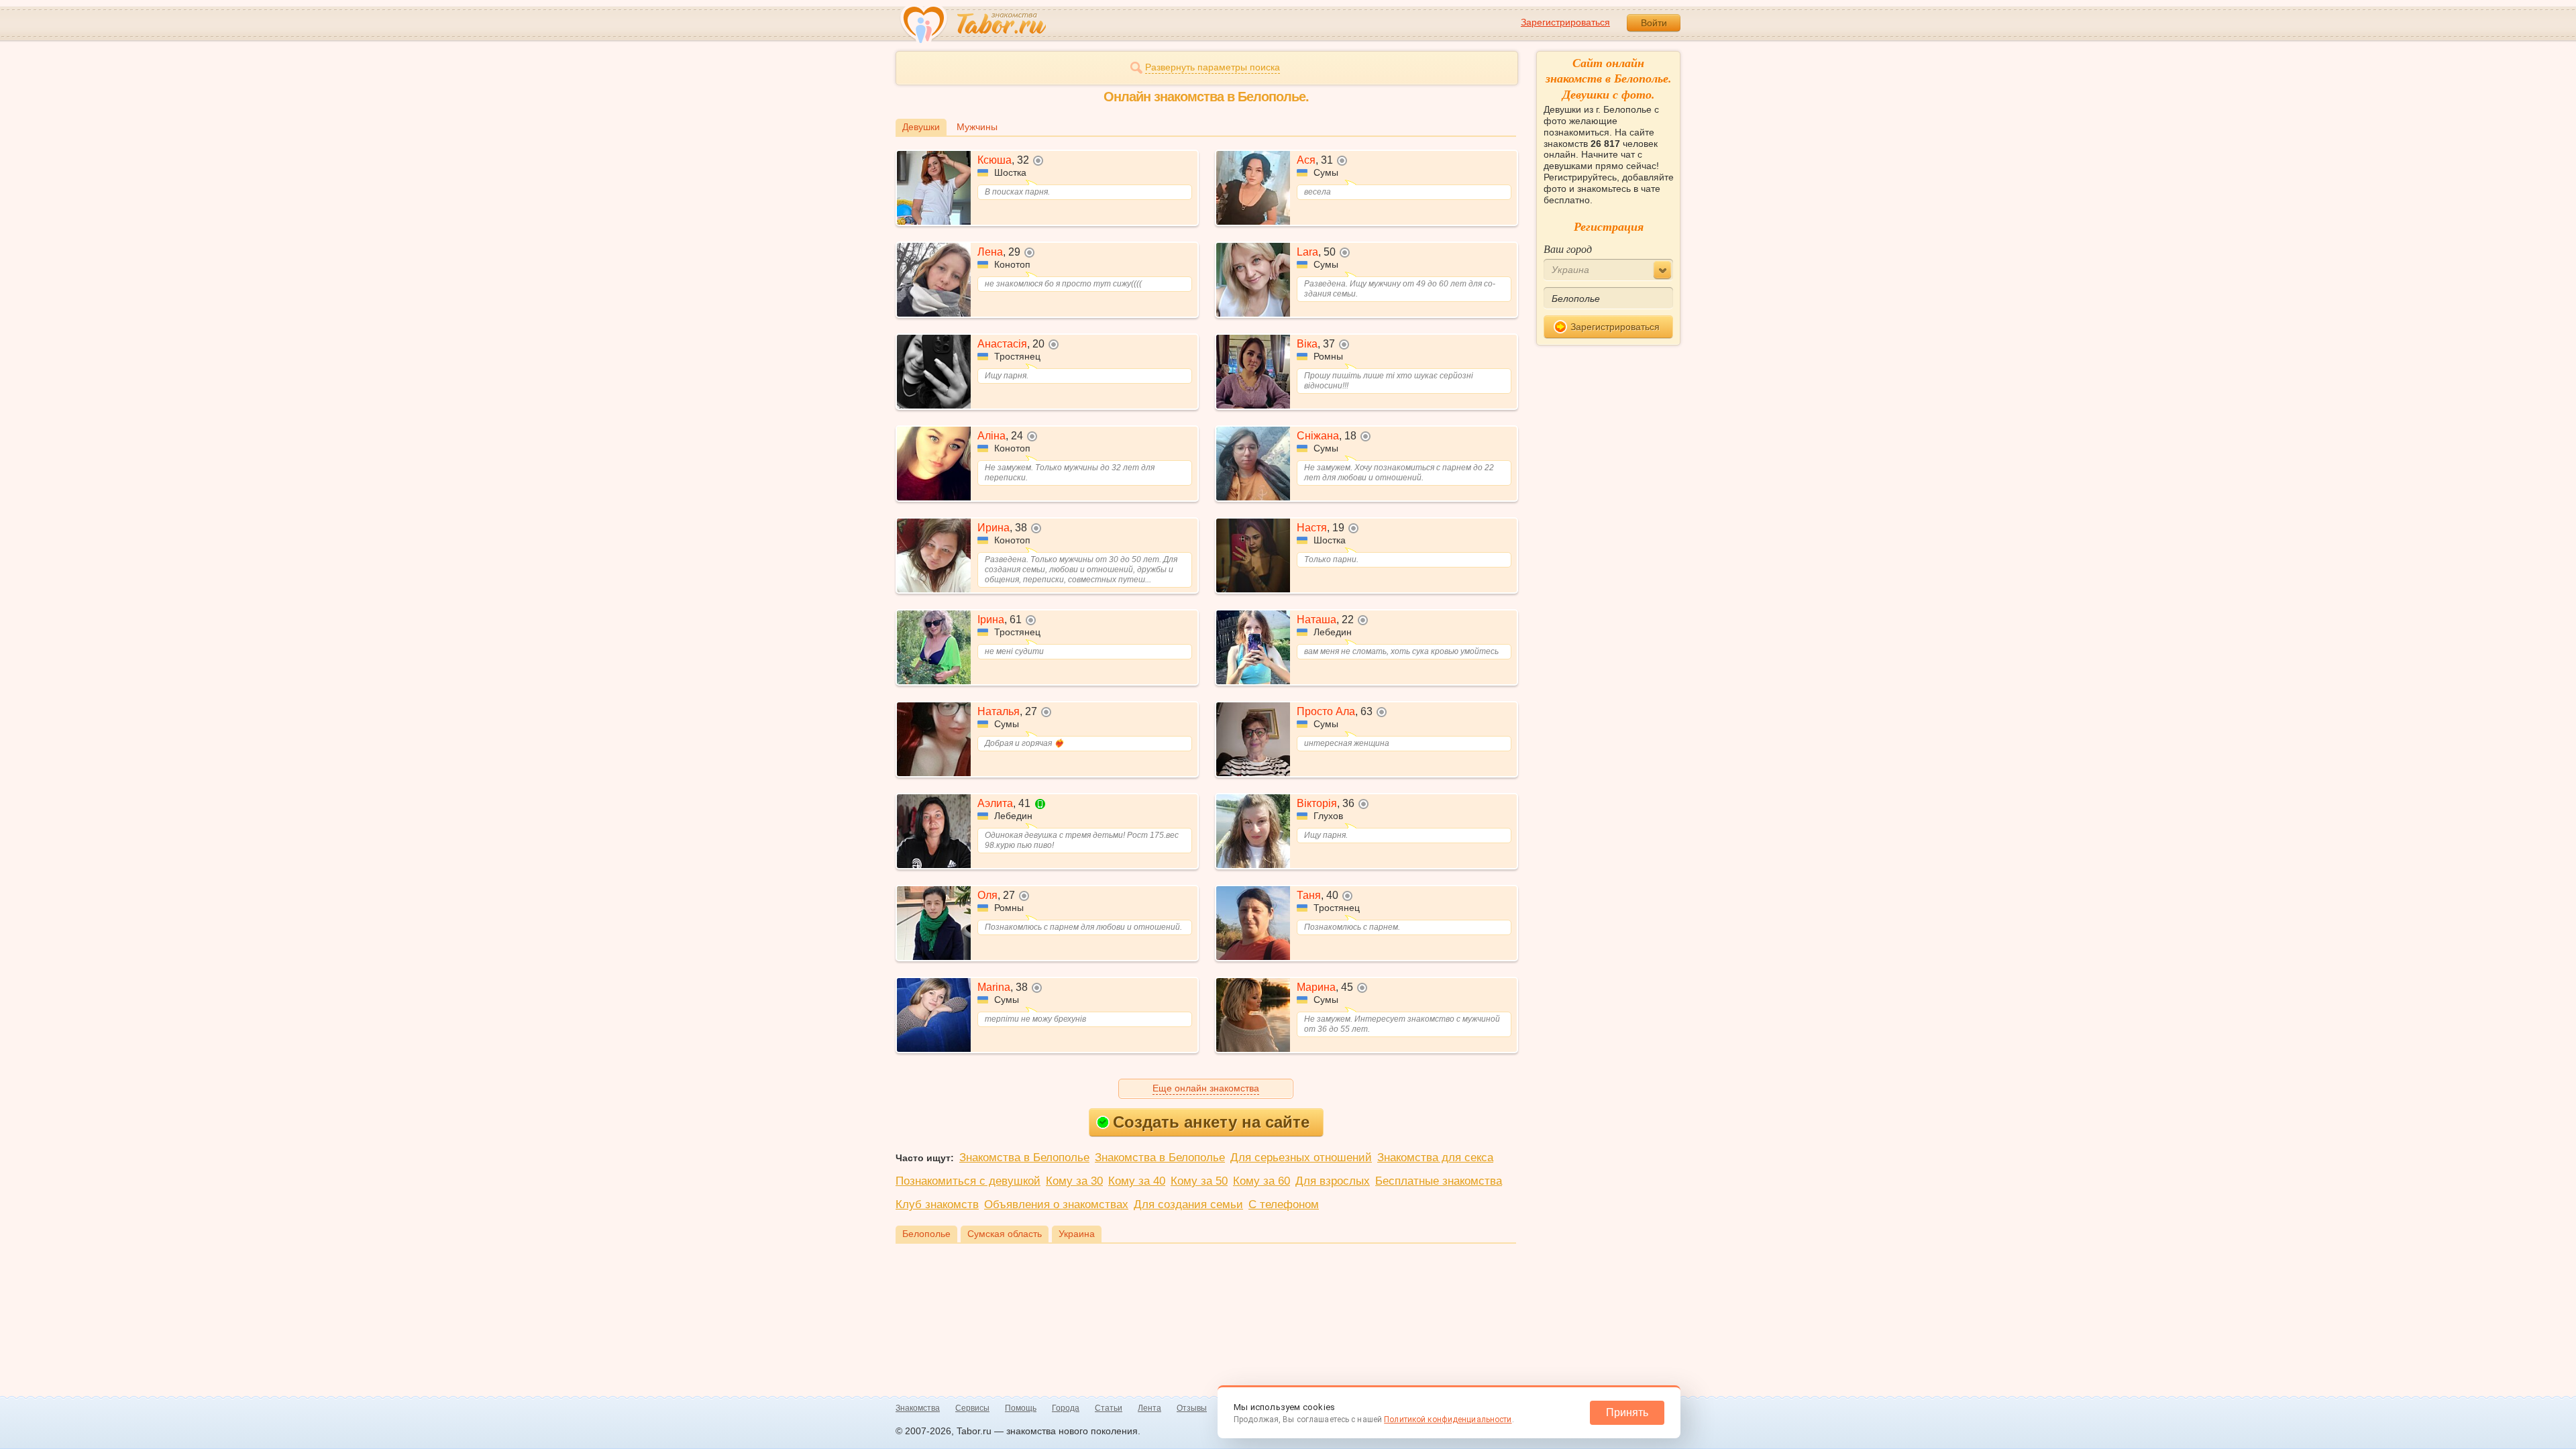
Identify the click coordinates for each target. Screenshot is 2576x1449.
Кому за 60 (1262, 1181)
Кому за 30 (1074, 1181)
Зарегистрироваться (1565, 22)
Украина (1077, 1234)
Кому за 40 (1137, 1181)
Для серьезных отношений (1301, 1158)
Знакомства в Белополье (1024, 1158)
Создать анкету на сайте (1211, 1122)
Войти (1654, 23)
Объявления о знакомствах (1056, 1204)
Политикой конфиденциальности (1448, 1419)
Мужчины (977, 127)
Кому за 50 (1199, 1181)
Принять (1627, 1412)
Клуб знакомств (937, 1204)
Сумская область (1005, 1234)
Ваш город (1568, 249)
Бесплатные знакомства (1439, 1181)
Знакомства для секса (1435, 1158)
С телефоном (1284, 1204)
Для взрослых (1333, 1181)
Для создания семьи (1188, 1204)
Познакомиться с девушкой (968, 1181)
